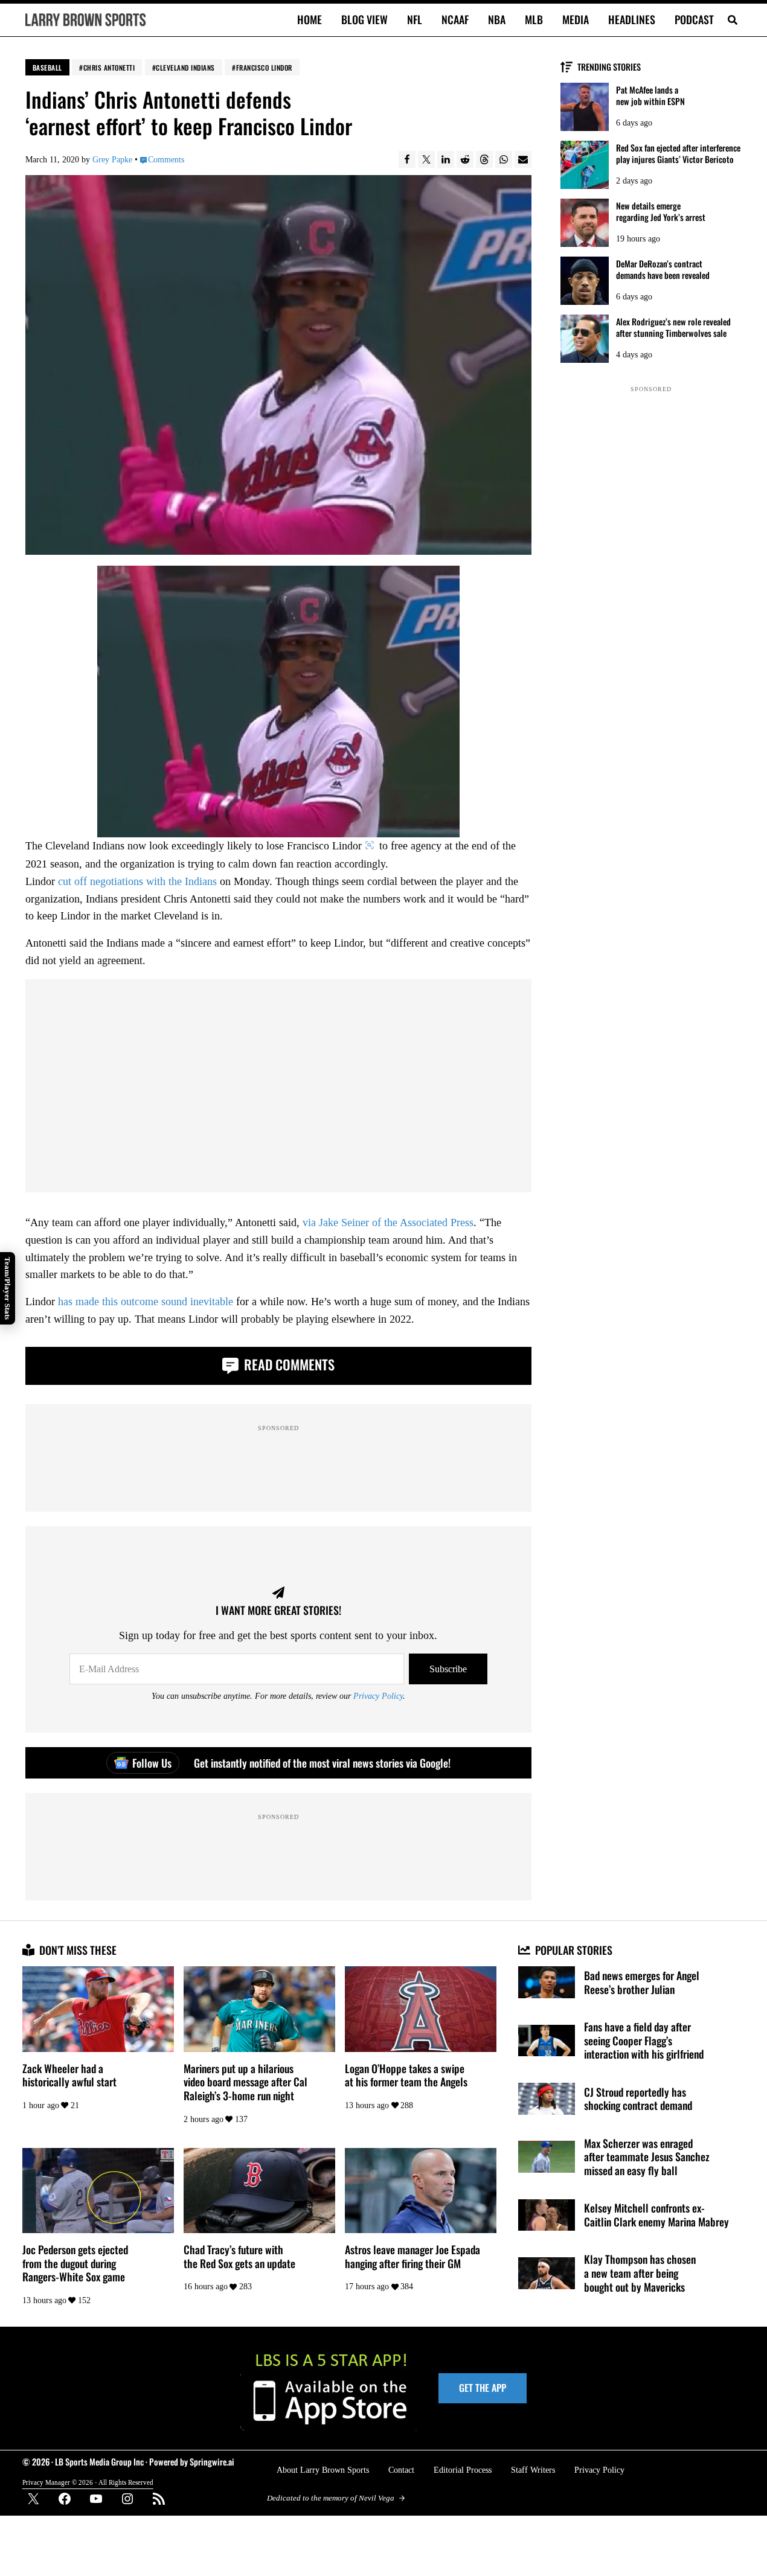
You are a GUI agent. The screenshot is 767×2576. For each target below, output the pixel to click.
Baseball (47, 67)
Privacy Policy (378, 1696)
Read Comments (288, 1364)
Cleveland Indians (185, 67)
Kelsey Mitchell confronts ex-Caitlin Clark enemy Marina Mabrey (656, 2215)
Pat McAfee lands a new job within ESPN (650, 95)
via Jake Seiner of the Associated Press (388, 1222)
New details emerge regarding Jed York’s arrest (661, 211)
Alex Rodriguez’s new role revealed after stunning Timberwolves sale (673, 327)
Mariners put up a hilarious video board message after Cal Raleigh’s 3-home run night (246, 2082)
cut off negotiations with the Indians (137, 881)
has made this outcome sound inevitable (146, 1302)
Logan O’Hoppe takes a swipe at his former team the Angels (406, 2075)
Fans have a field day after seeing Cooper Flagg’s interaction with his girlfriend (644, 2041)
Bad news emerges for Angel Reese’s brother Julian (642, 1982)
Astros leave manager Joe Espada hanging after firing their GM (412, 2256)
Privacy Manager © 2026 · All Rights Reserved (88, 2482)
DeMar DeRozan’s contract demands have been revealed (663, 269)
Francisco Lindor (264, 67)
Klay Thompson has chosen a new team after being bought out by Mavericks (640, 2273)
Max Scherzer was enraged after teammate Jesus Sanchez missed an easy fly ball (647, 2157)
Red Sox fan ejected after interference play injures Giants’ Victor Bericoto (678, 153)
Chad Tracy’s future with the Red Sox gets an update (239, 2256)
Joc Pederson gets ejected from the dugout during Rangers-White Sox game (75, 2263)
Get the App (483, 2388)
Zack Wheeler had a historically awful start (69, 2075)
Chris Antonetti (109, 67)
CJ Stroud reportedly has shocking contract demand (638, 2099)
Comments (166, 159)
